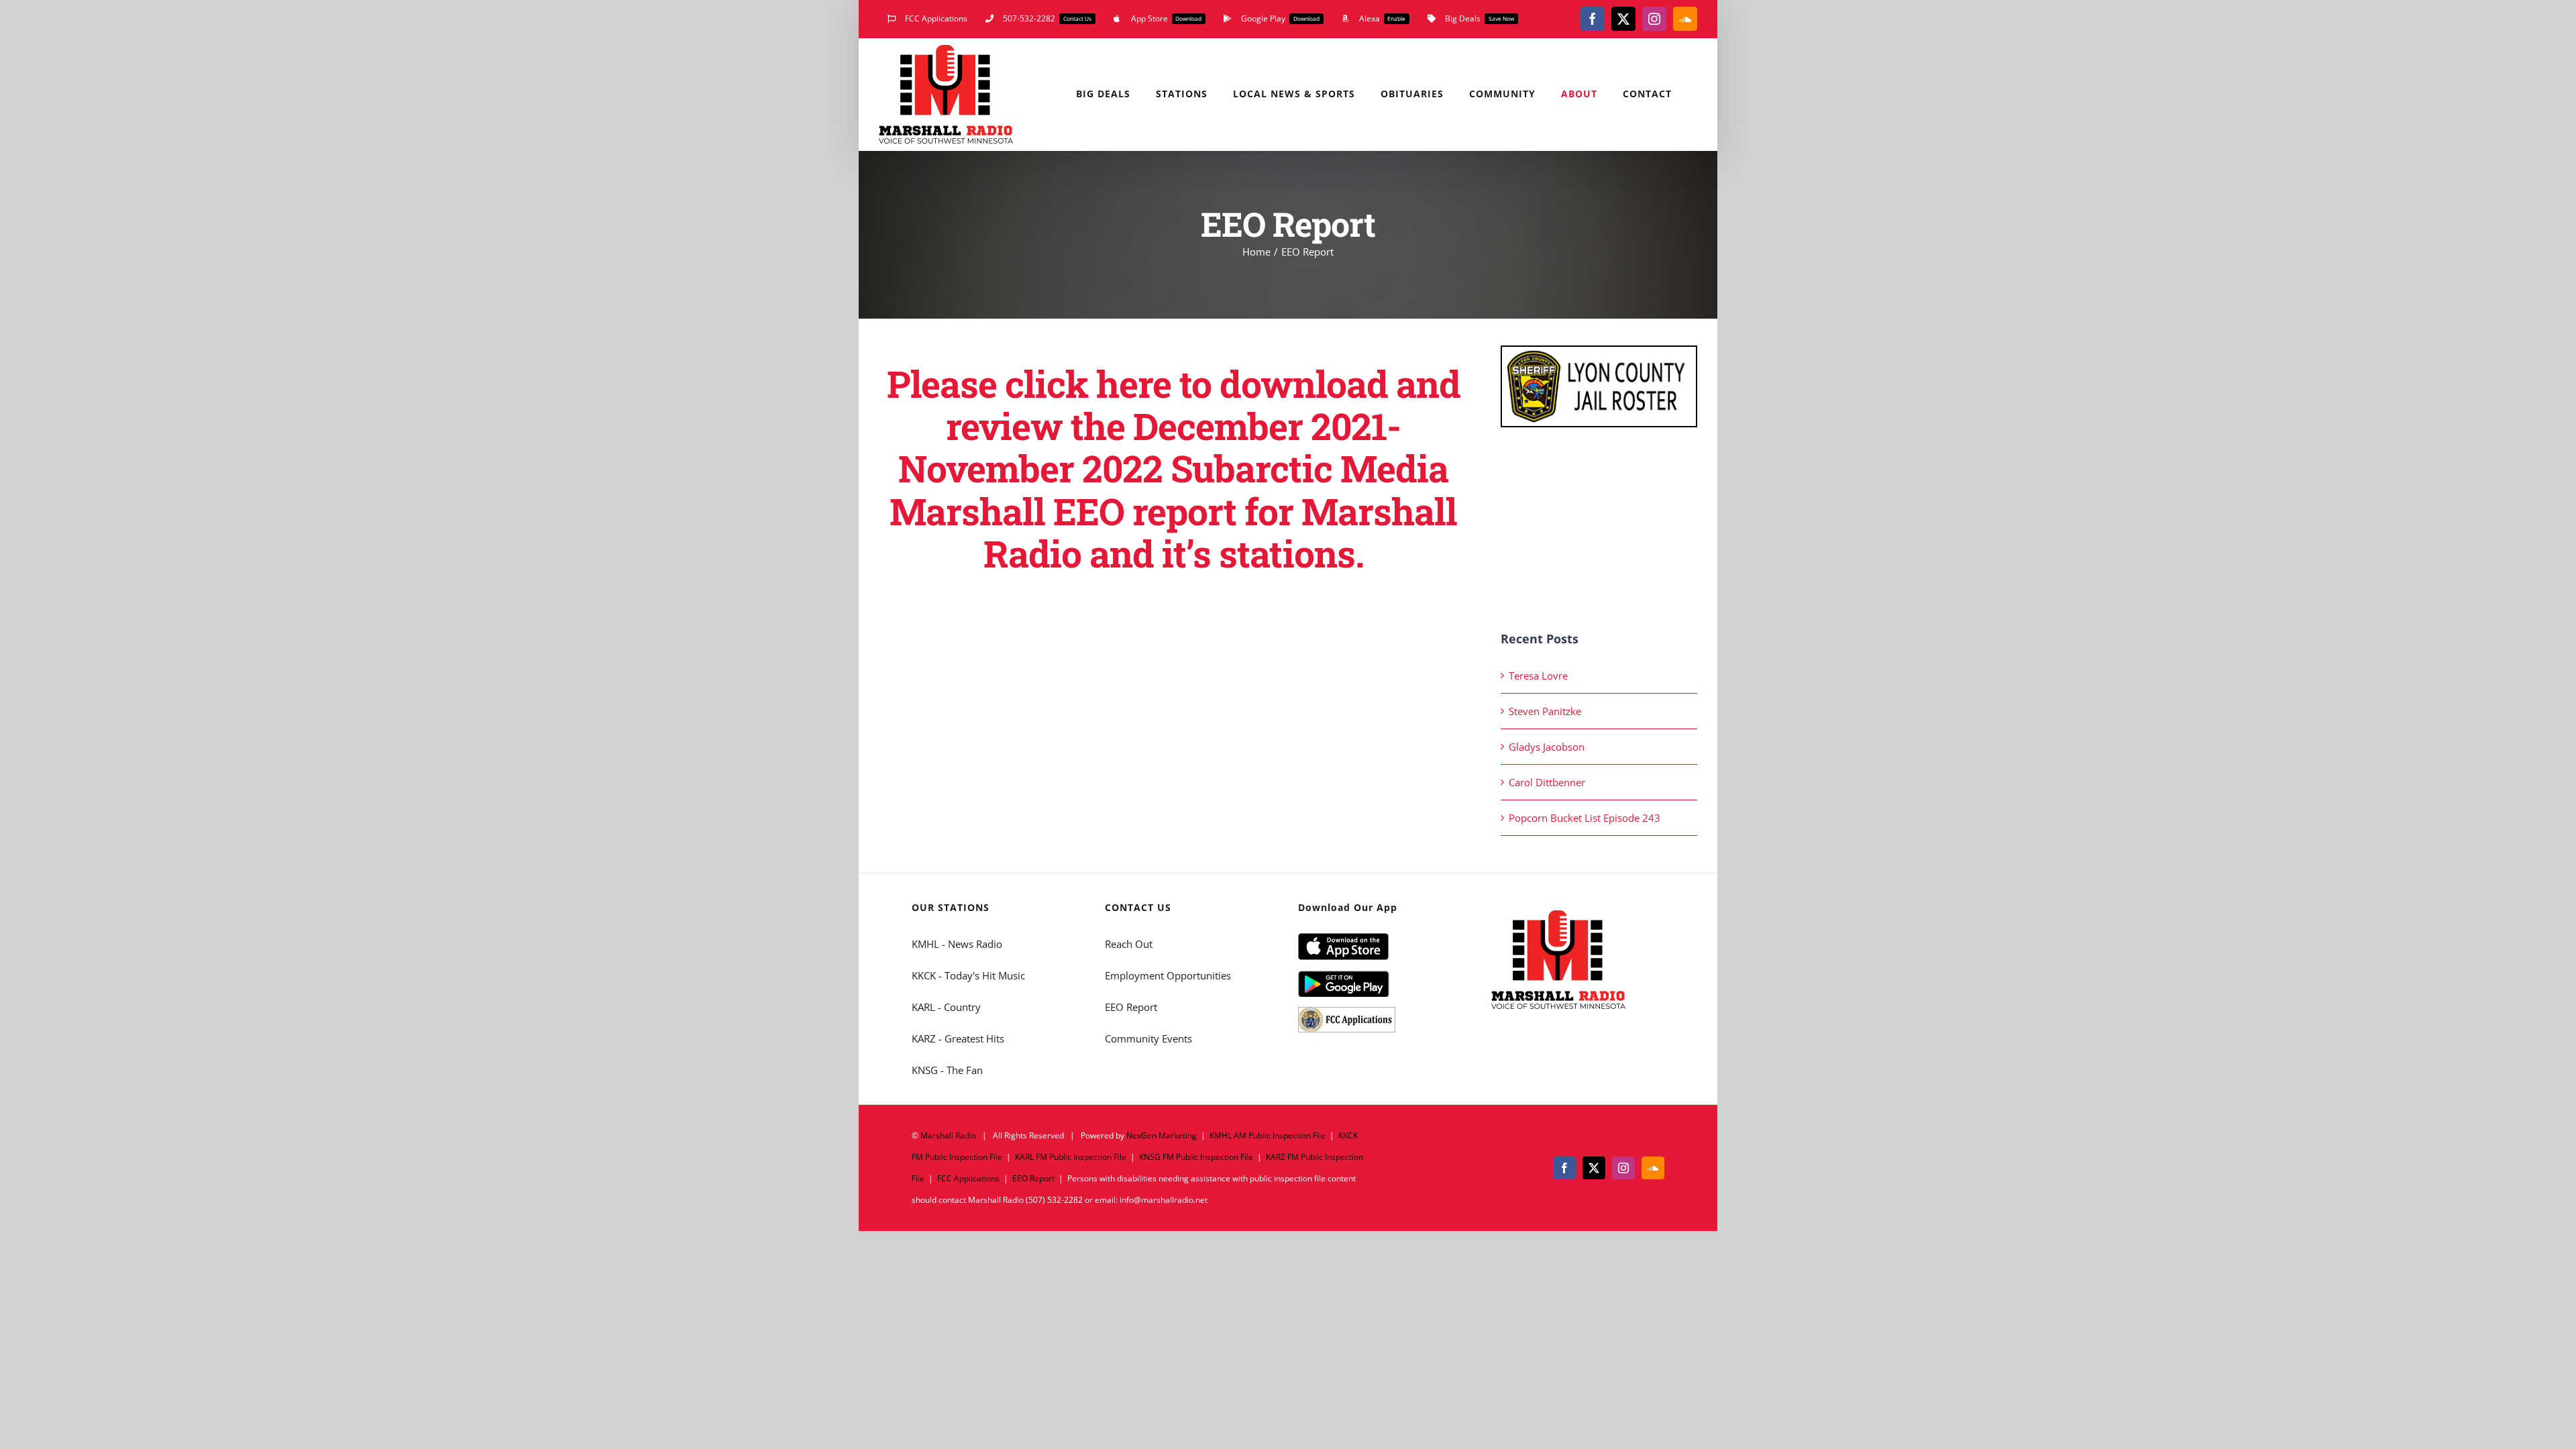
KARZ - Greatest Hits (958, 1038)
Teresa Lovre (1538, 676)
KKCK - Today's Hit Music (968, 975)
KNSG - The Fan (947, 1070)
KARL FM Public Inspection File (1071, 1157)
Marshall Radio (948, 1135)
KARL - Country (946, 1007)
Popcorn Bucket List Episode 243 (1585, 818)
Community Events (1148, 1038)
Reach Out (1129, 944)
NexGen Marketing (1162, 1135)
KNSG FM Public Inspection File (1196, 1157)
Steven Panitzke (1545, 711)
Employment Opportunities (1168, 975)
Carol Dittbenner (1547, 782)
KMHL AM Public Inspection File (1268, 1135)
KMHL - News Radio (957, 944)
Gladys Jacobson (1547, 747)
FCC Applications (968, 1178)
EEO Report (1131, 1007)
